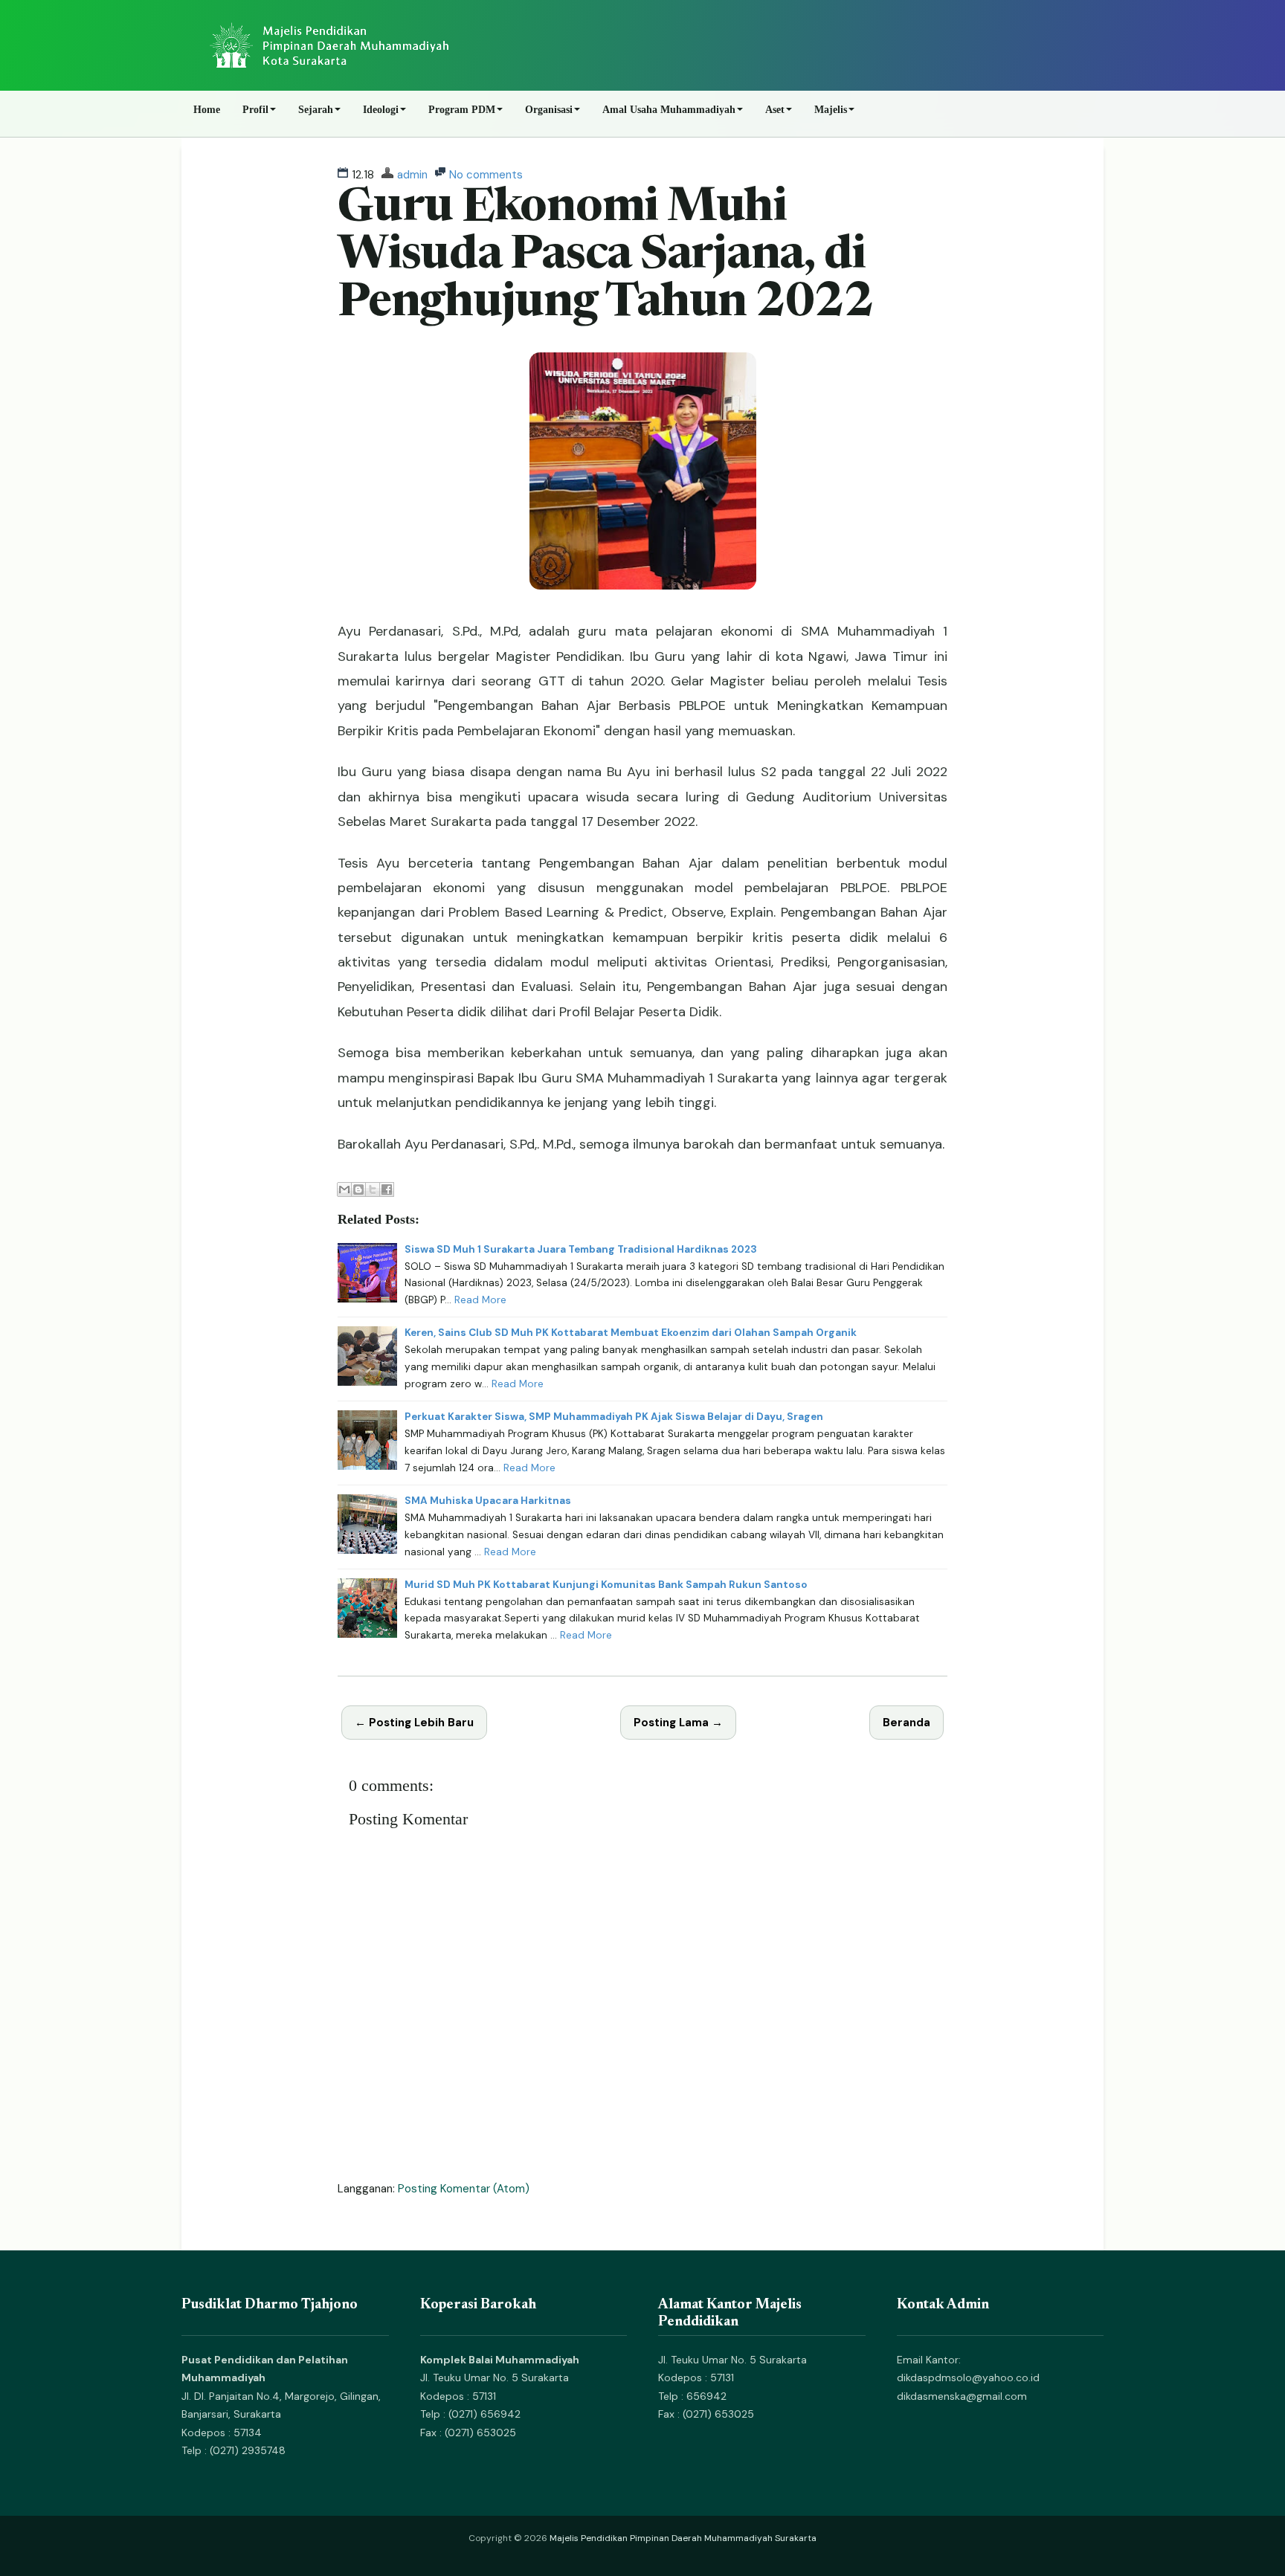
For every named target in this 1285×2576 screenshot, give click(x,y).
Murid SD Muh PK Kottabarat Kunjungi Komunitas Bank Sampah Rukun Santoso (606, 1585)
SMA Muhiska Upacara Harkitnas (488, 1501)
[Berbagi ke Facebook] (387, 1189)
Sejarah (316, 110)
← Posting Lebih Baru (414, 1723)
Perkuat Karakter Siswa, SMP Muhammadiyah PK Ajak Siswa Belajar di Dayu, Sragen (614, 1417)
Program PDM (462, 110)
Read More (480, 1300)
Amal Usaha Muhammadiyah (669, 110)
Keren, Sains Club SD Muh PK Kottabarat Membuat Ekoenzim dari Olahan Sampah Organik (631, 1333)
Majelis (831, 110)
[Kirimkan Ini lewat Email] (344, 1189)
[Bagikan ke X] (373, 1189)
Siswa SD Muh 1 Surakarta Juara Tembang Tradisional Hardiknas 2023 (581, 1249)
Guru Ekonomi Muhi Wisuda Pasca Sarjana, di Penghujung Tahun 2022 (606, 257)
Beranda (906, 1723)
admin (412, 175)
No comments (486, 175)
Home (207, 110)
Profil (255, 110)
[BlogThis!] (358, 1189)
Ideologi (381, 110)
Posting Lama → (678, 1723)
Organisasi (549, 110)
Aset (775, 110)
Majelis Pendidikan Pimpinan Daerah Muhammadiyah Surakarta (683, 2538)
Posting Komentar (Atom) (464, 2189)
